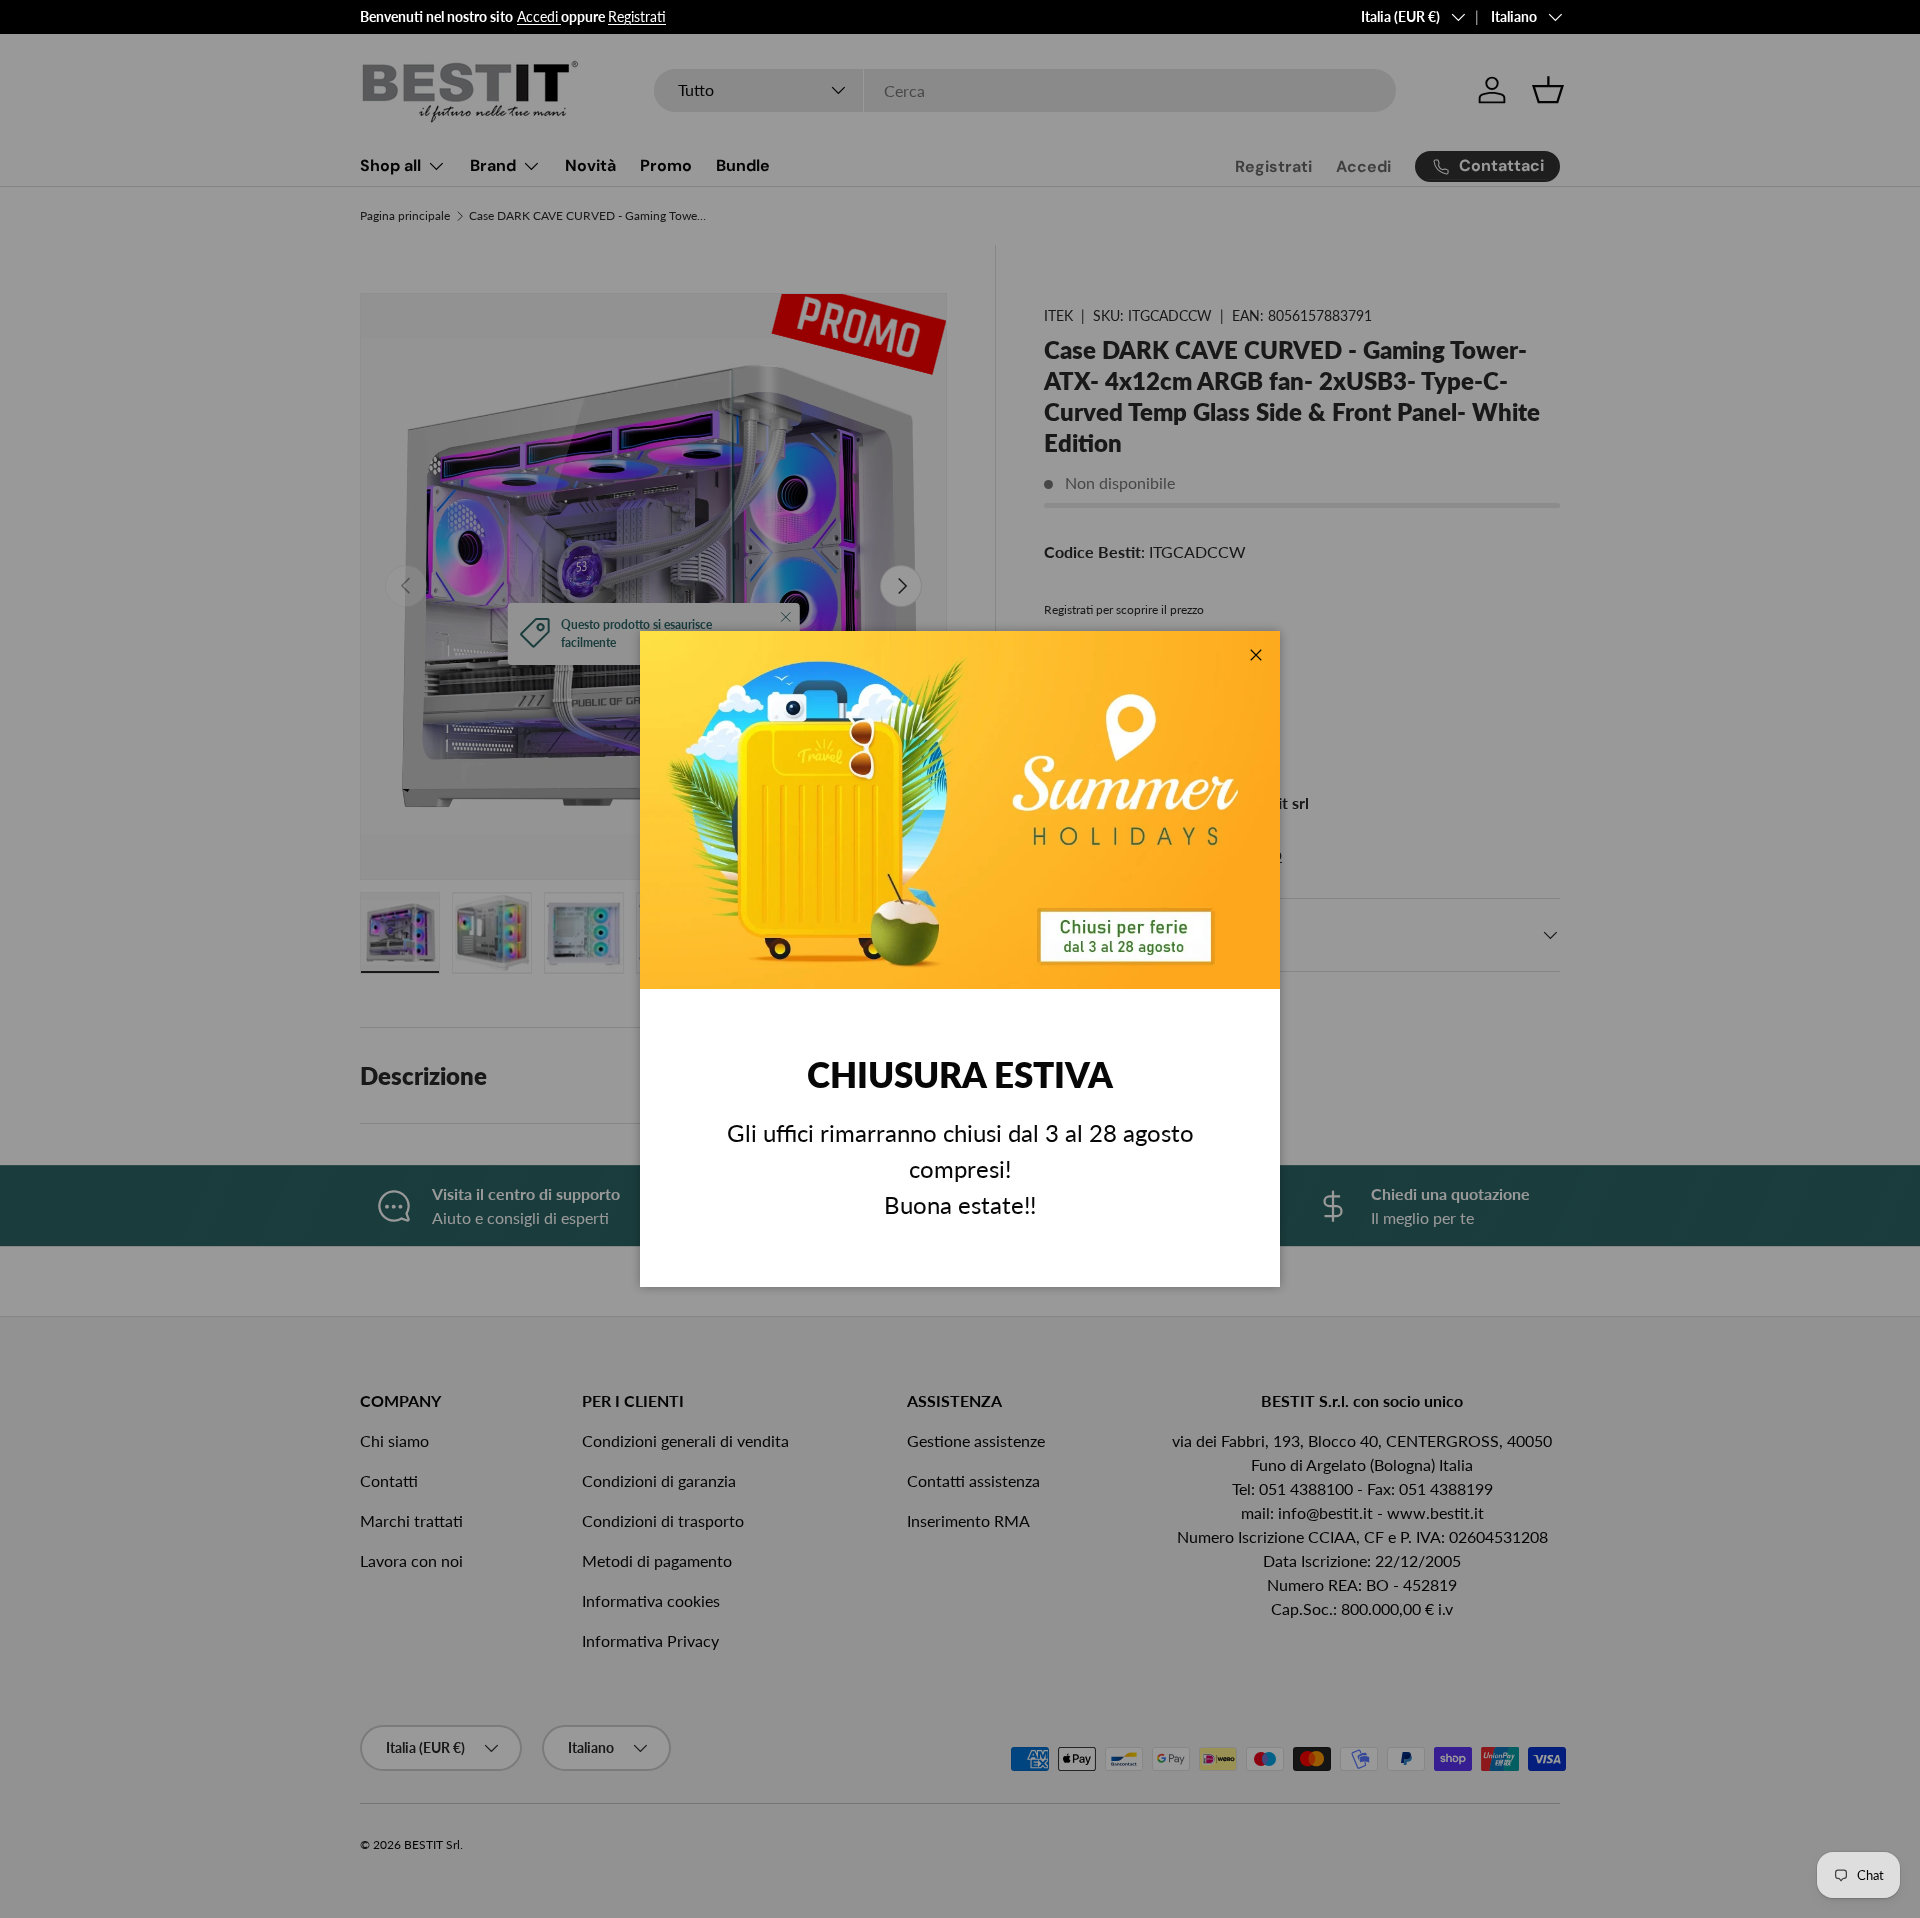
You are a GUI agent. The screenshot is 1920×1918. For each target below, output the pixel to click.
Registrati (637, 16)
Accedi (537, 16)
